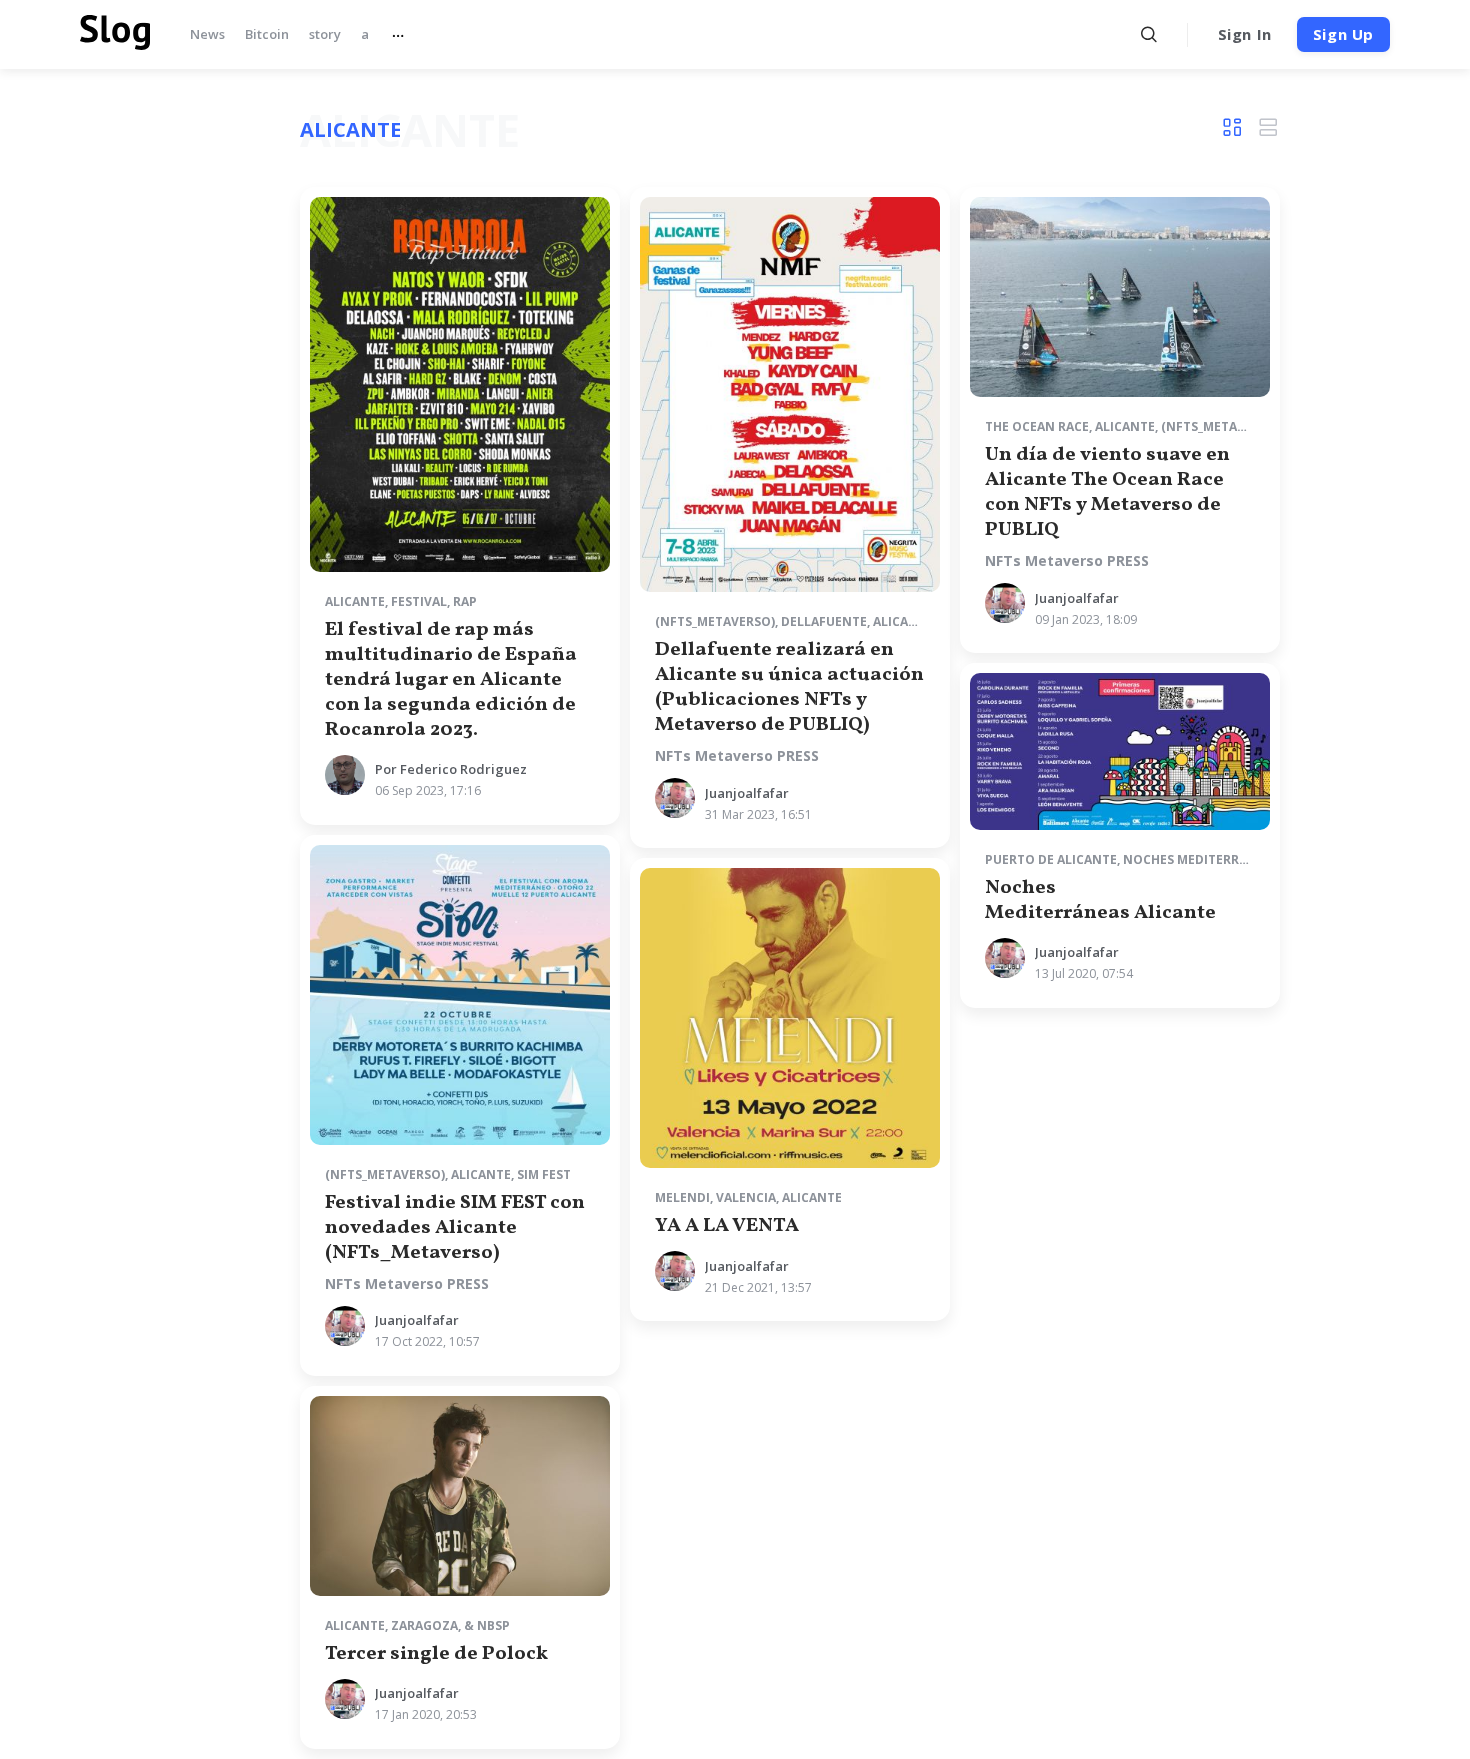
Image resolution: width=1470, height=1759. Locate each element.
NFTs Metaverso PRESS (737, 756)
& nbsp (487, 1625)
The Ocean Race (1037, 426)
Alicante (355, 601)
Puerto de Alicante (1051, 859)
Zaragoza (424, 1625)
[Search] (1149, 34)
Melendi (682, 1197)
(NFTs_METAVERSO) (715, 621)
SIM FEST (544, 1174)
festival (419, 601)
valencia (746, 1197)
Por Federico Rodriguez (451, 769)
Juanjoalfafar (747, 793)
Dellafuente (824, 621)
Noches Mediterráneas (1201, 859)
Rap (465, 601)
